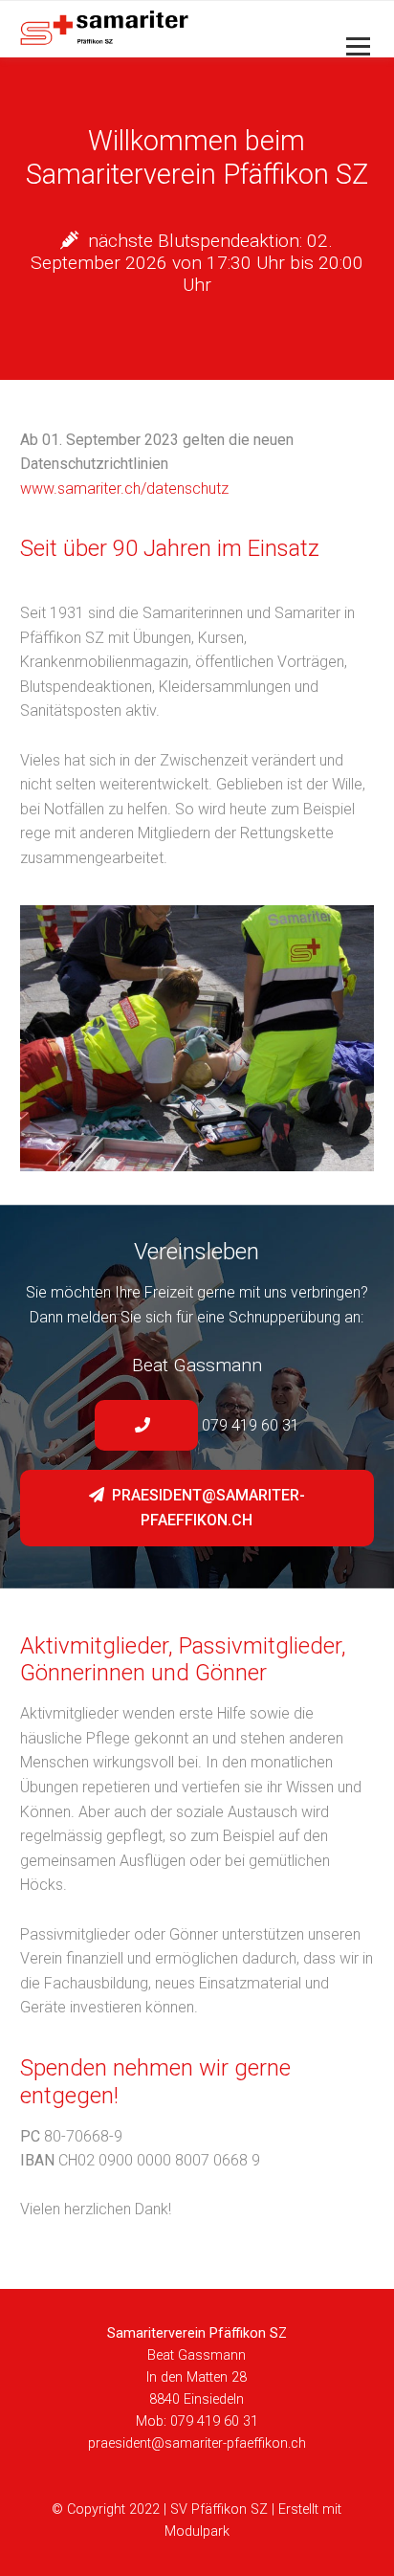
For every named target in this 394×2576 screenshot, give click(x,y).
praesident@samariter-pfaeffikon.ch (207, 1508)
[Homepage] (162, 29)
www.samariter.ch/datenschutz (124, 489)
